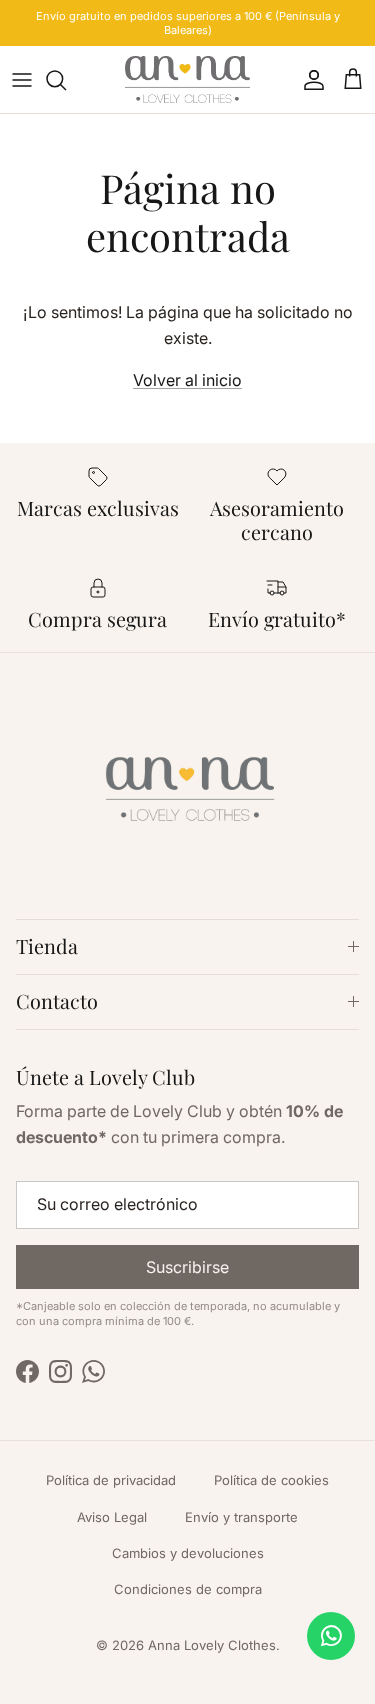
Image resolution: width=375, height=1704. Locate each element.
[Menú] (22, 80)
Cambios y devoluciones (188, 1553)
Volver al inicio (187, 380)
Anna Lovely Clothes (212, 1645)
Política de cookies (271, 1480)
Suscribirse (187, 1267)
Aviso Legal (112, 1517)
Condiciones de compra (188, 1589)
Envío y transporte (241, 1517)
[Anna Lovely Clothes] (187, 79)
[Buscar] (66, 80)
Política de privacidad (111, 1480)
